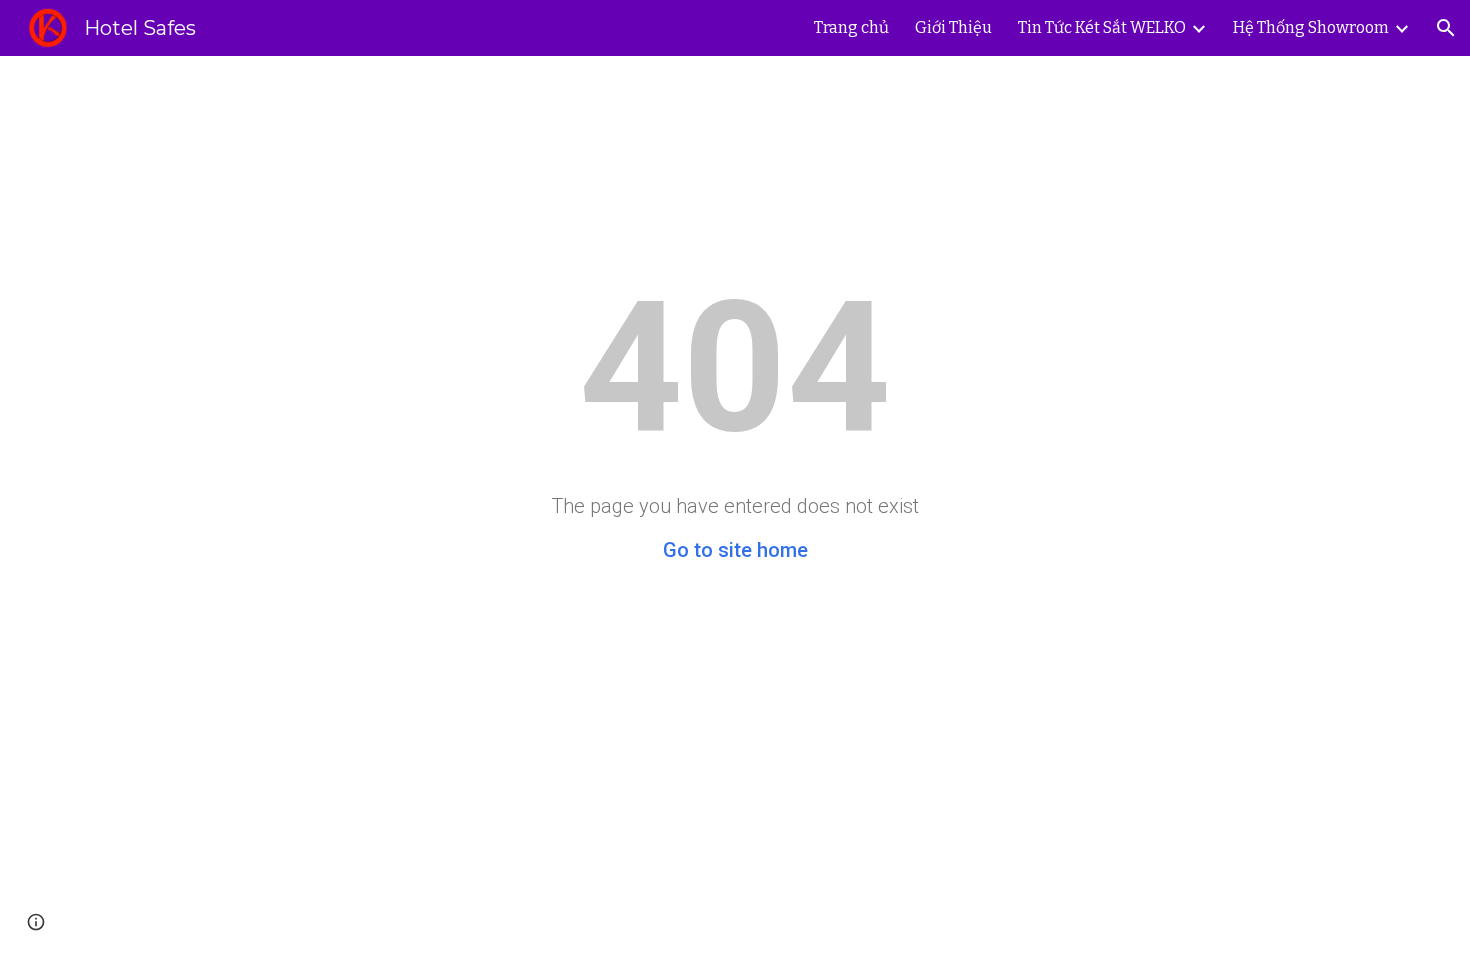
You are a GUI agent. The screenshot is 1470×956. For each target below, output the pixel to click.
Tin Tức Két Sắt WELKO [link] (1102, 27)
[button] (1446, 28)
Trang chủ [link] (851, 27)
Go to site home (735, 550)
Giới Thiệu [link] (953, 27)
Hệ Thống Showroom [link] (1311, 27)
